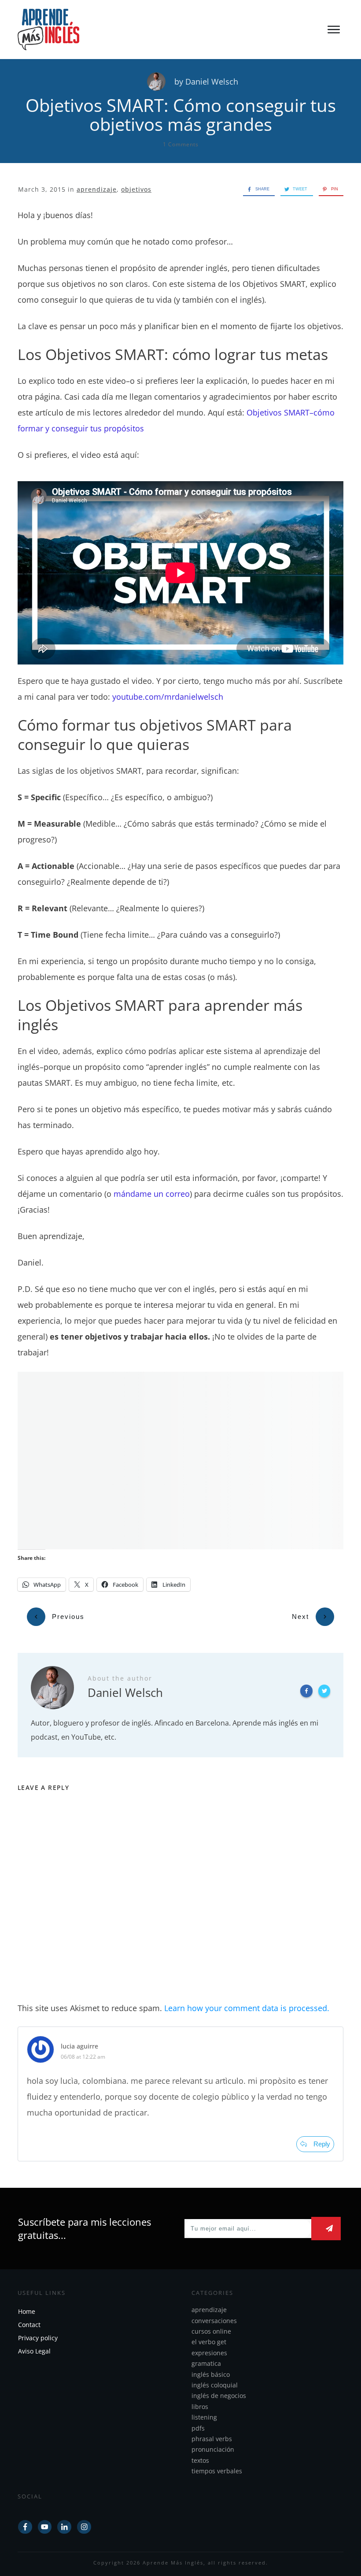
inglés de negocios (219, 2396)
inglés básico (211, 2374)
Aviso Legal (34, 2351)
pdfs (198, 2428)
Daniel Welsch (212, 82)
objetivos (136, 189)
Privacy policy (38, 2338)
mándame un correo (152, 1194)
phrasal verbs (212, 2439)
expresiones (209, 2353)
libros (200, 2407)
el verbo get (209, 2342)
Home (27, 2311)
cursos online (211, 2331)
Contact (29, 2325)
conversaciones (214, 2321)
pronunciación (213, 2449)
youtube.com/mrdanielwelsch (168, 697)
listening (204, 2417)
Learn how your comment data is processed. (247, 2008)
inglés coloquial (215, 2385)
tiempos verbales (217, 2471)
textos (200, 2460)
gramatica (206, 2363)
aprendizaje (97, 189)
